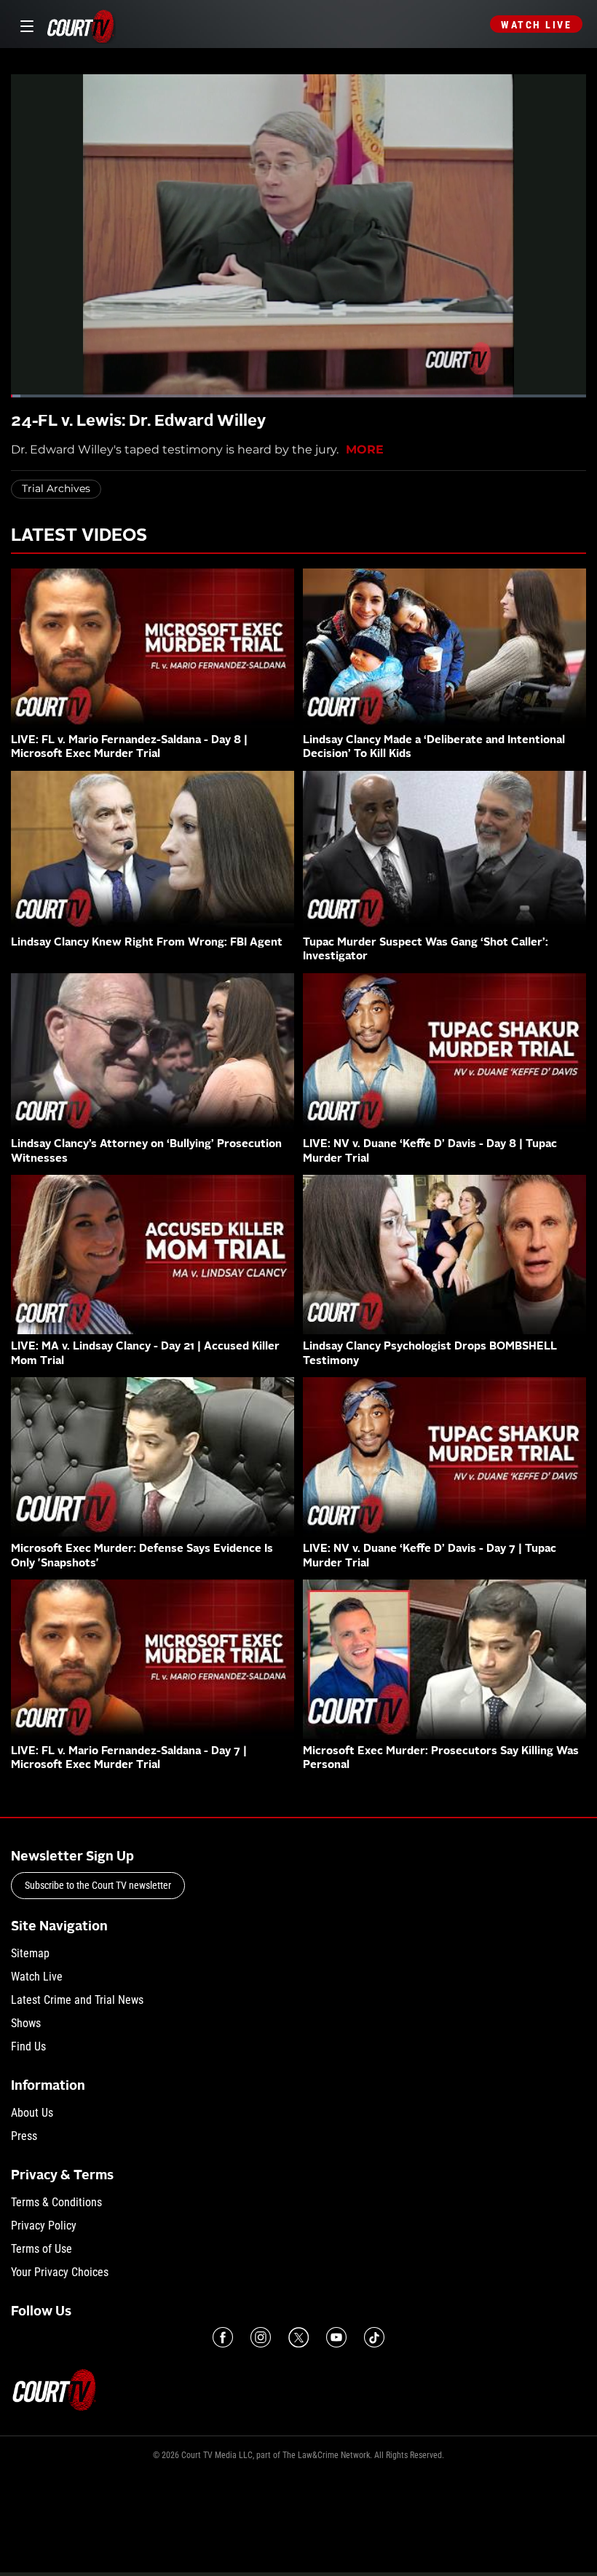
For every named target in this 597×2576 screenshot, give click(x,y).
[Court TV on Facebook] (223, 2337)
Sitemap (30, 1953)
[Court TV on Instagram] (261, 2337)
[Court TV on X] (298, 2337)
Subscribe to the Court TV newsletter (98, 1885)
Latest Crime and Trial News (77, 2000)
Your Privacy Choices (60, 2272)
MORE (365, 449)
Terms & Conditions (56, 2202)
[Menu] (24, 24)
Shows (26, 2023)
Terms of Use (41, 2249)
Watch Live (536, 25)
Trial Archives (56, 488)
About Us (32, 2113)
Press (24, 2136)
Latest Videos (79, 536)
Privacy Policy (44, 2226)
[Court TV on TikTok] (374, 2337)
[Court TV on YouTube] (336, 2337)
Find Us (28, 2046)
